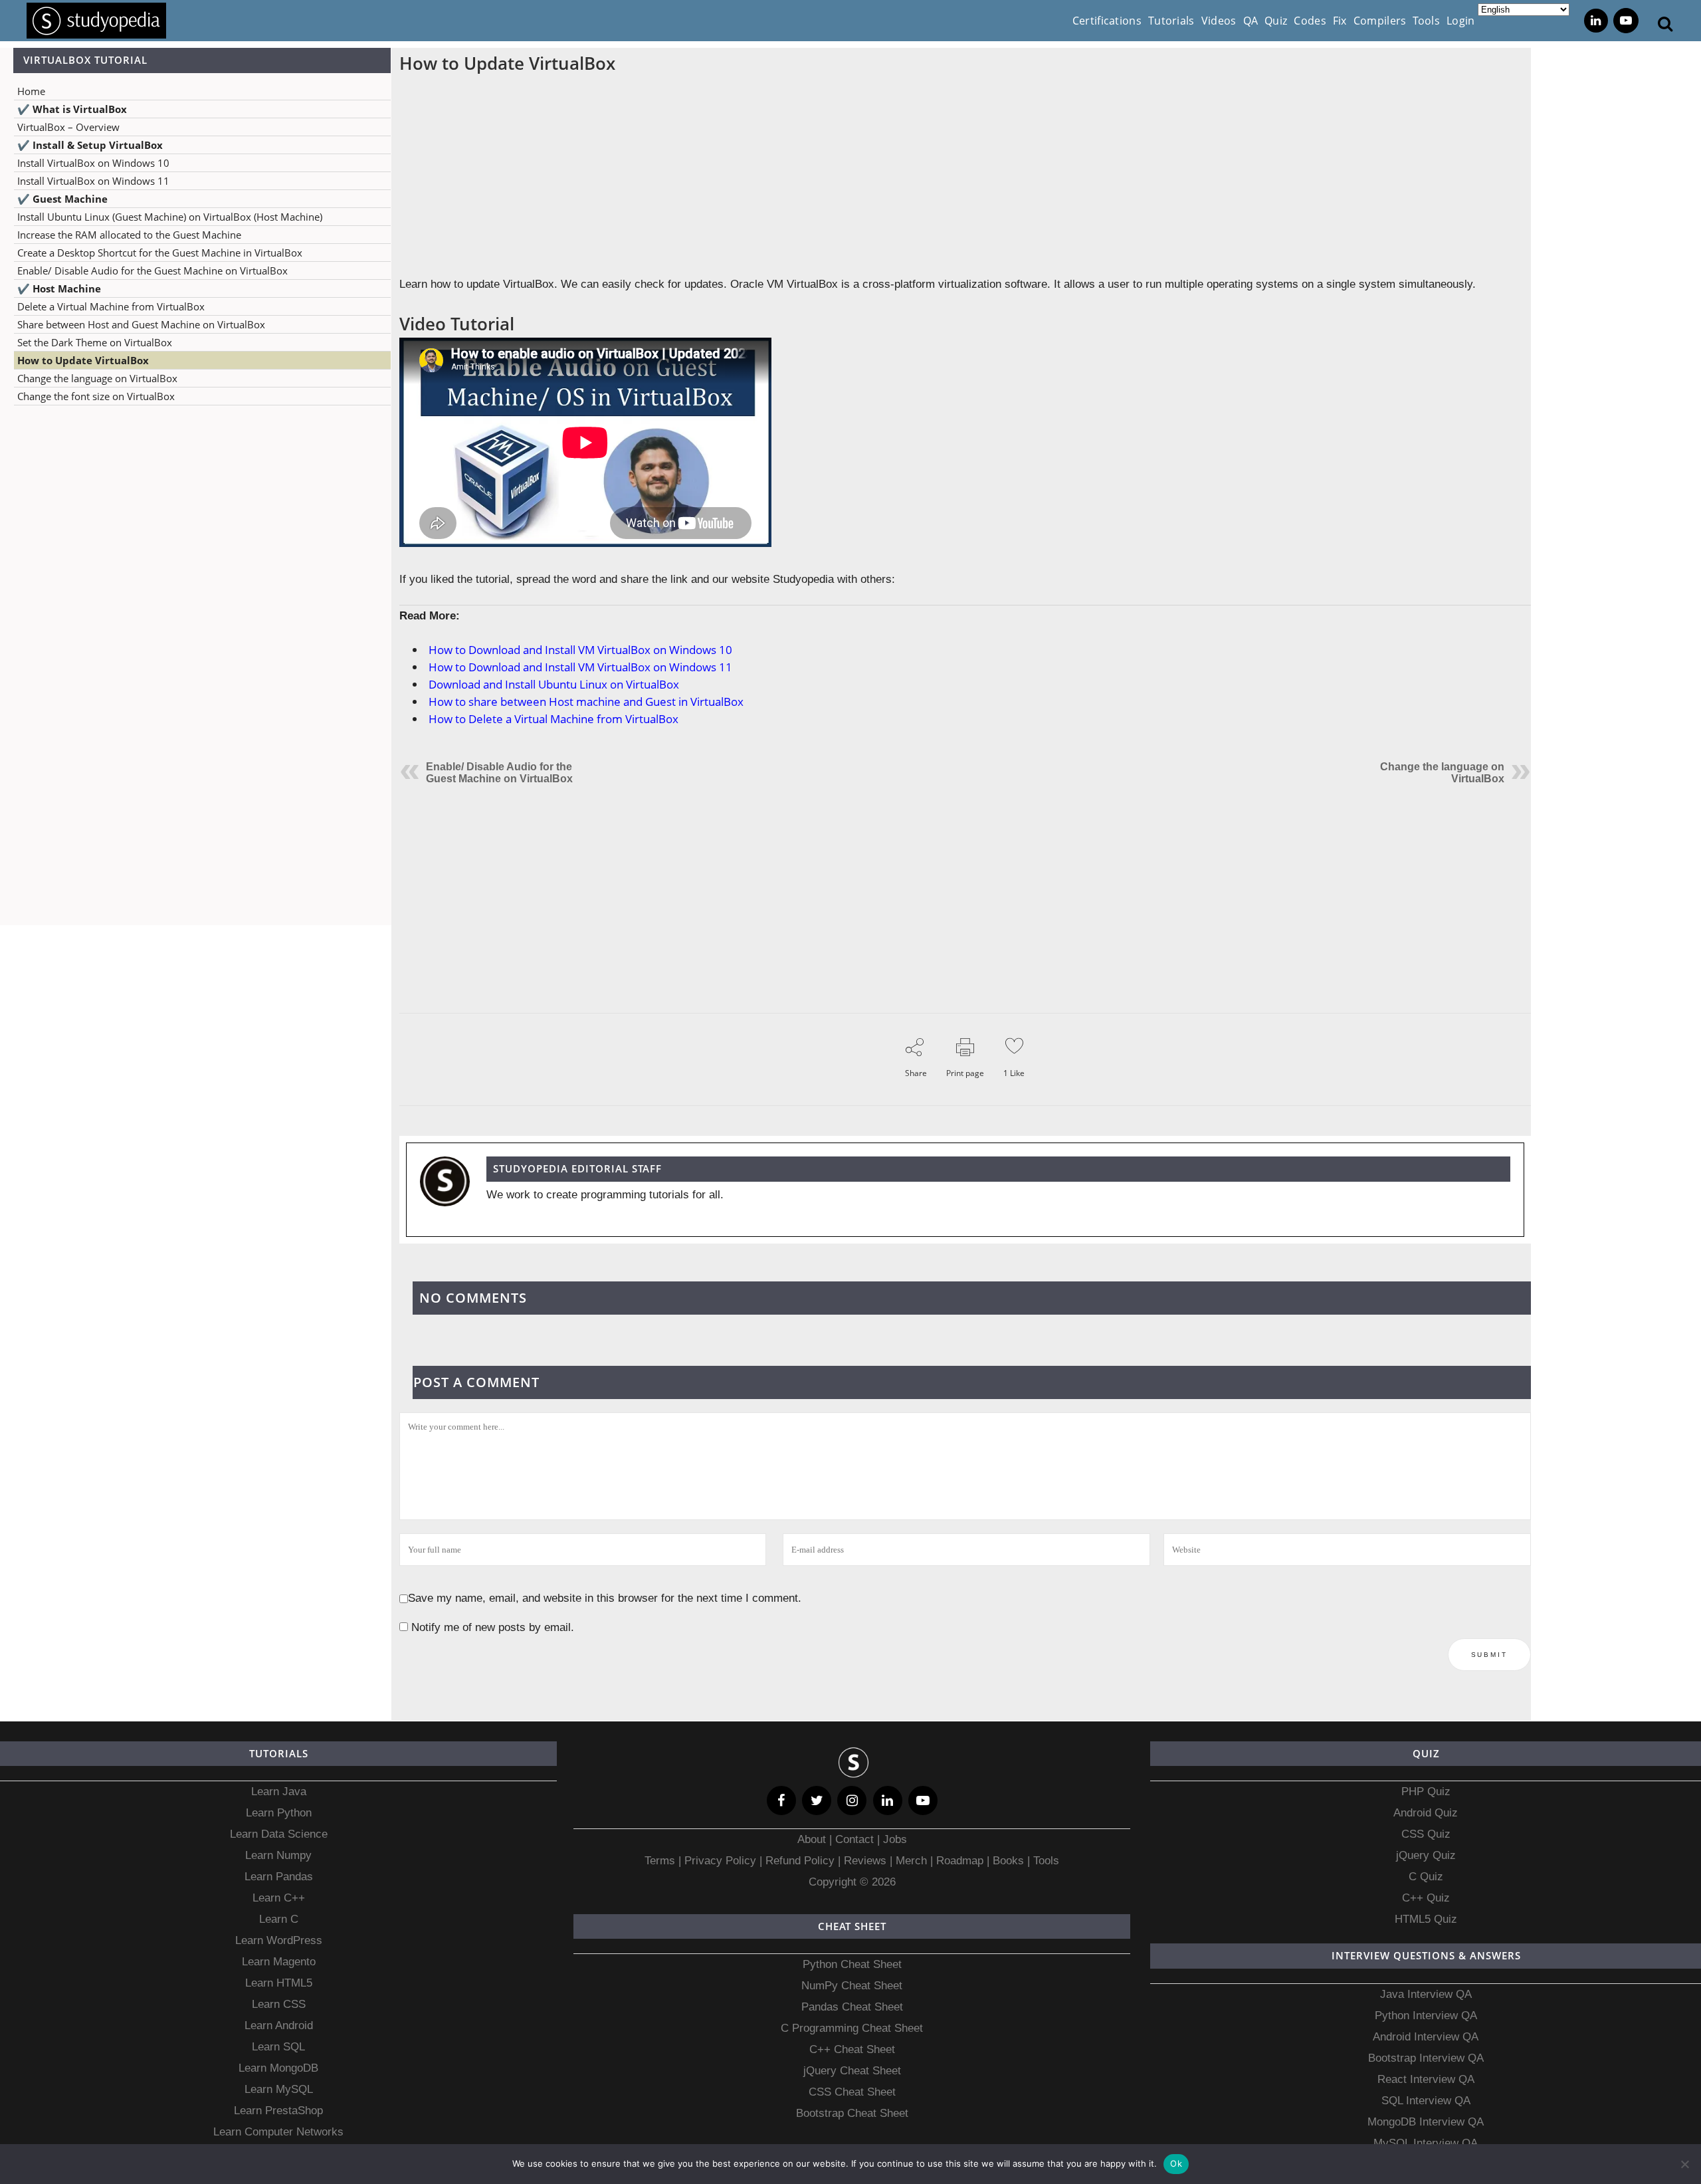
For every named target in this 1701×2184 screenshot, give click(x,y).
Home (31, 91)
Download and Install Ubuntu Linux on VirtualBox (554, 684)
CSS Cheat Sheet (852, 2092)
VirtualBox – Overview (68, 127)
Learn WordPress (279, 1940)
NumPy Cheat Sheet (852, 1986)
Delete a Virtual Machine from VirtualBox (111, 306)
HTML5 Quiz (1426, 1919)
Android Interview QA (1426, 2037)
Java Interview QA (1426, 1994)
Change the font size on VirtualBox (96, 396)
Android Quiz (1426, 1813)
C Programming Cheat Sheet (852, 2028)
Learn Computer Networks (278, 2132)
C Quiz (1426, 1877)
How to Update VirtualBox (83, 360)
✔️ (72, 109)
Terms (661, 1861)
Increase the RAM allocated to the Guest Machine (129, 235)
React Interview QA (1426, 2079)
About (813, 1839)
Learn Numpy (278, 1855)
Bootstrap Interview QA (1426, 2058)
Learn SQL (278, 2047)
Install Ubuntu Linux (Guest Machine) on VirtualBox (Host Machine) (170, 217)
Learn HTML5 (279, 1983)
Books (1008, 1861)
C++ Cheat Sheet (852, 2049)
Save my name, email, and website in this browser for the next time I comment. (605, 1598)
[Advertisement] (195, 548)
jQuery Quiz (1426, 1855)
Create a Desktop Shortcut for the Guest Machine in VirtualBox (160, 253)
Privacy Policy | (722, 1861)
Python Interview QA (1426, 2016)
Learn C (279, 1919)
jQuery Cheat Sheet (852, 2071)
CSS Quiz (1426, 1834)
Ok (1176, 2163)
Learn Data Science (279, 1834)
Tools (1046, 1861)
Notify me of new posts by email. (493, 1627)
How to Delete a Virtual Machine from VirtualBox (553, 719)
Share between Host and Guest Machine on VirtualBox (141, 324)
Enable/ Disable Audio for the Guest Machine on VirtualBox (152, 271)
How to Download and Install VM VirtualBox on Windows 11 (580, 667)
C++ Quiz (1426, 1898)
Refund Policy (798, 1861)
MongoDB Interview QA (1426, 2122)
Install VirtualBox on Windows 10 (93, 163)
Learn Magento (279, 1962)
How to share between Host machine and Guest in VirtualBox (586, 702)
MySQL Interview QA (1426, 2143)
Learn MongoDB (278, 2068)
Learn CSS (279, 2004)
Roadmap (960, 1861)
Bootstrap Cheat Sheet (852, 2113)
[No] (1684, 2164)
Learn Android (279, 2025)
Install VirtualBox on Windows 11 (93, 181)
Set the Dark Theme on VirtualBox (95, 342)
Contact (854, 1839)
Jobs (895, 1839)
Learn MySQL (279, 2089)
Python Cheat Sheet (852, 1964)
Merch (911, 1861)
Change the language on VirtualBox (97, 378)
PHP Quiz (1426, 1792)
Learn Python (279, 1813)
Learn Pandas (279, 1877)
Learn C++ (279, 1898)
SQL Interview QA (1426, 2101)
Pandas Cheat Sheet (852, 2007)
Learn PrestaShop (278, 2111)
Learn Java (279, 1792)
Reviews (867, 1861)
